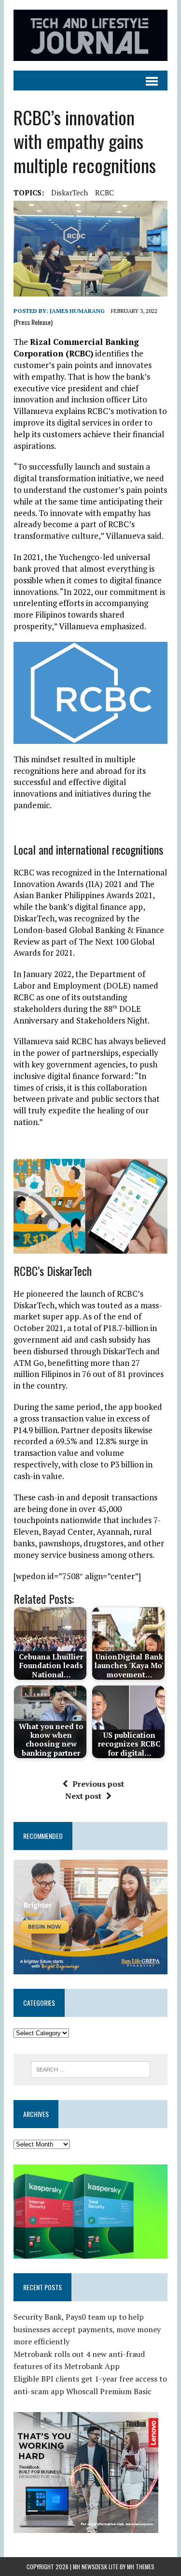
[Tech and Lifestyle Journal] (90, 35)
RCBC (104, 192)
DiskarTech (70, 192)
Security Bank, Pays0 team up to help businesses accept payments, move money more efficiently (87, 2329)
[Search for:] (90, 2069)
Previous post (98, 1784)
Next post (83, 1796)
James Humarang (77, 311)
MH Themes (141, 2567)
